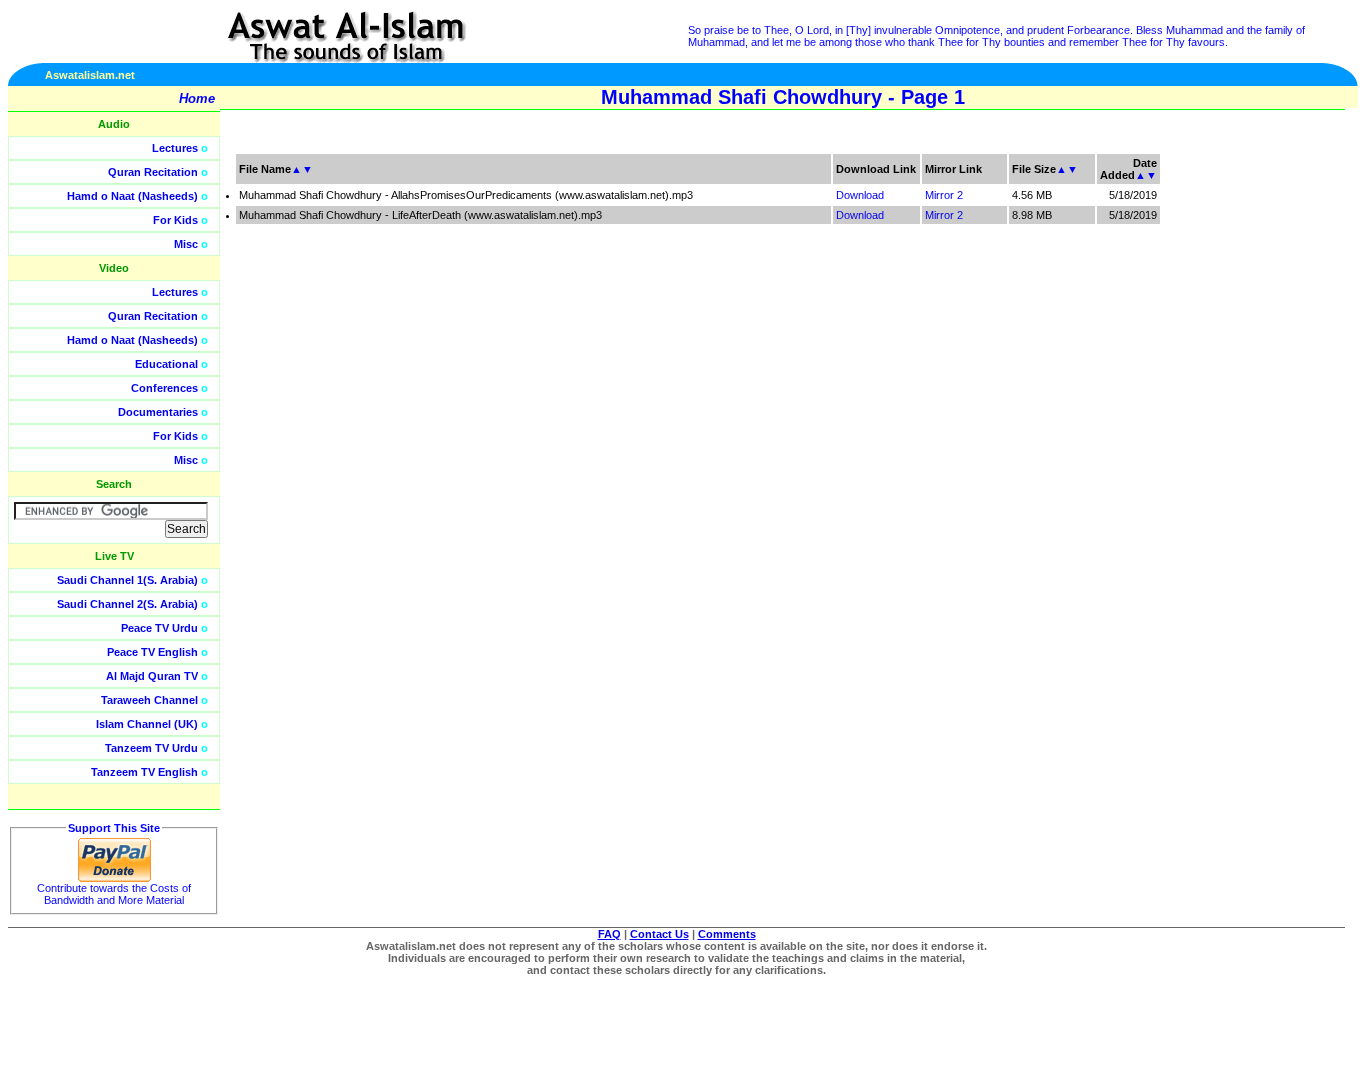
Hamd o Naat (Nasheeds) (132, 196)
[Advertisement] (1271, 450)
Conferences (164, 388)
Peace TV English (152, 652)
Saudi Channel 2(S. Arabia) (127, 604)
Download (860, 195)
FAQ (609, 934)
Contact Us (659, 934)
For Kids (175, 220)
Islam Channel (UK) (147, 724)
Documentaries (158, 412)
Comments (727, 934)
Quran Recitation (153, 172)
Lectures (175, 148)
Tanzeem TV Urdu (151, 748)
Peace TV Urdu (159, 628)
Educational (166, 364)
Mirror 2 (944, 195)
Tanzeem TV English (144, 772)
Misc (186, 244)
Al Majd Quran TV (152, 676)
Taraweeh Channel (149, 700)
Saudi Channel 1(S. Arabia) (127, 580)
